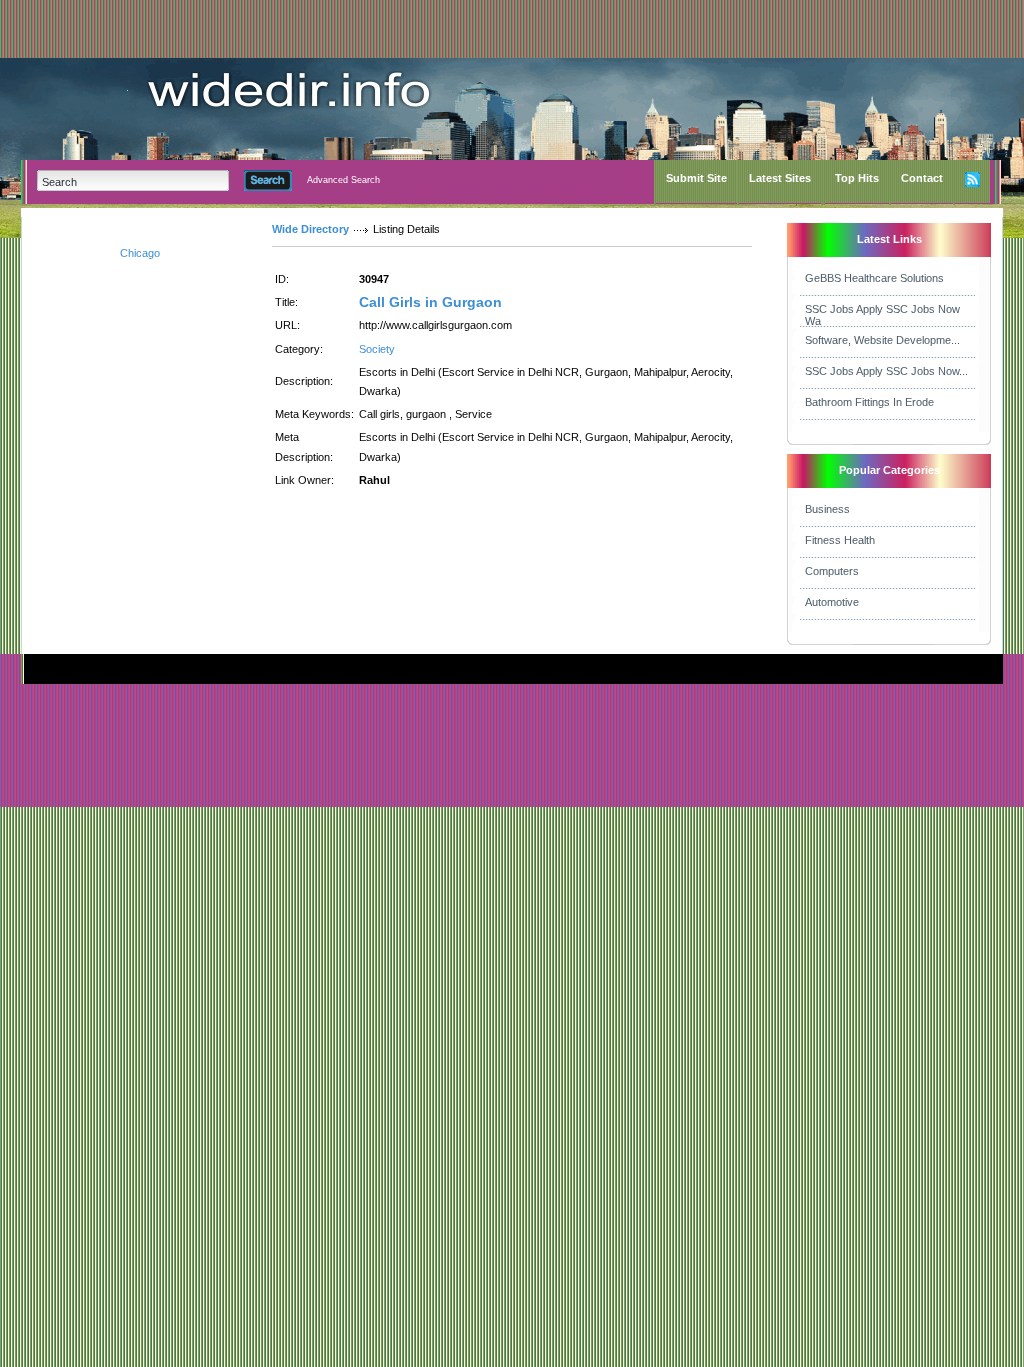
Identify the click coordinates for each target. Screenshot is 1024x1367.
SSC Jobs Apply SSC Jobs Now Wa (882, 315)
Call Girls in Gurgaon (430, 302)
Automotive (832, 602)
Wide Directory (310, 229)
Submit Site (696, 178)
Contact (922, 178)
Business (827, 509)
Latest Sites (780, 178)
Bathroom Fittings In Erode (869, 402)
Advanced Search (343, 180)
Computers (832, 571)
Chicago (140, 253)
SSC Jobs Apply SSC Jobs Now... (886, 371)
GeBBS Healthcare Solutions (874, 278)
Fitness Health (840, 540)
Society (377, 349)
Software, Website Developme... (882, 340)
